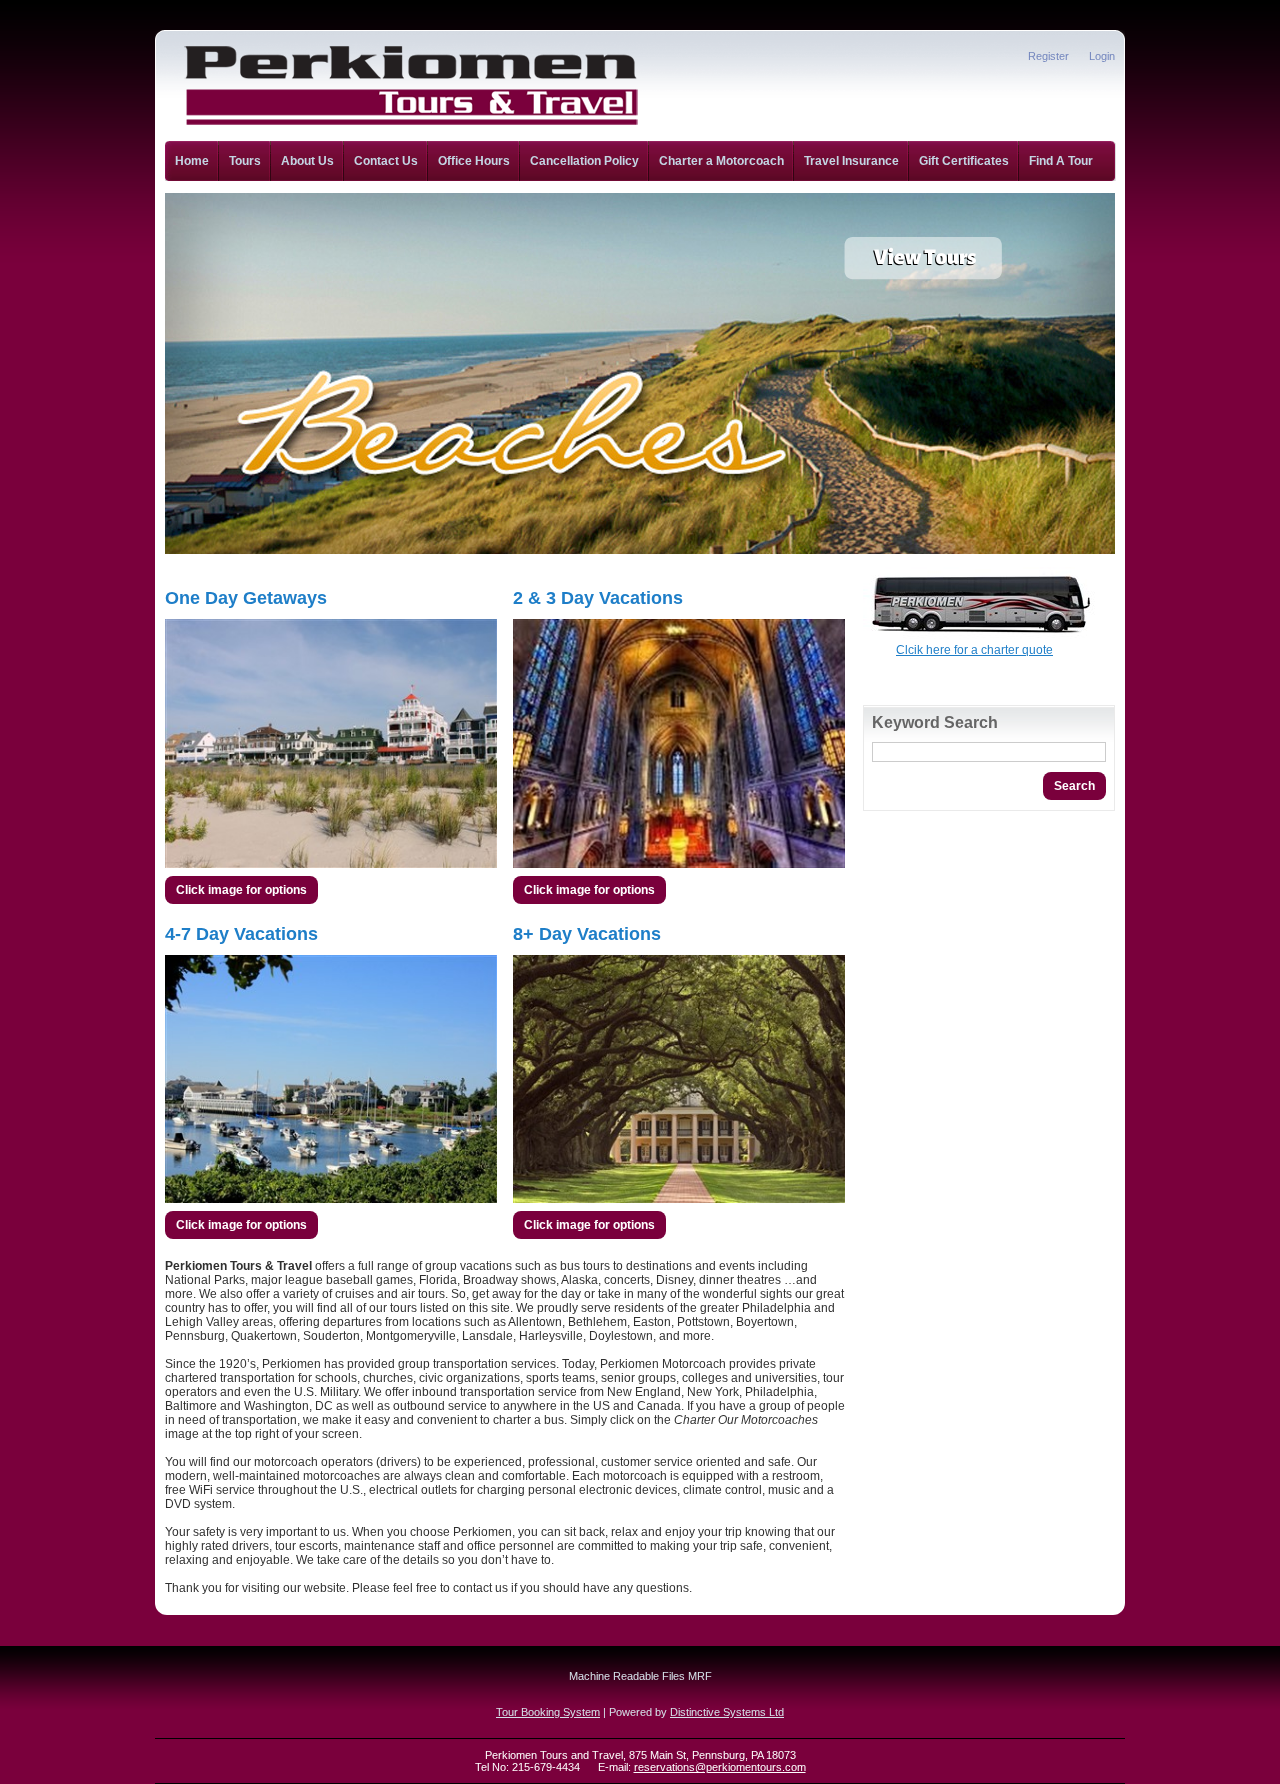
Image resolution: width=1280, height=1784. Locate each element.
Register (1048, 56)
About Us (307, 161)
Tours (245, 161)
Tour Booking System (548, 1712)
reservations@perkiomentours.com (720, 1767)
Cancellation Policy (584, 161)
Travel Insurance (851, 161)
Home (192, 161)
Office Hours (474, 161)
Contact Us (386, 161)
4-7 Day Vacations (241, 934)
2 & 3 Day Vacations (598, 598)
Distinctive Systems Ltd (727, 1712)
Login (1102, 56)
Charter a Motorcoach (721, 161)
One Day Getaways (246, 598)
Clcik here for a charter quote (974, 650)
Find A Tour (1061, 161)
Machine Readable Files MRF (640, 1676)
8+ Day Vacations (587, 934)
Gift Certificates (964, 161)
